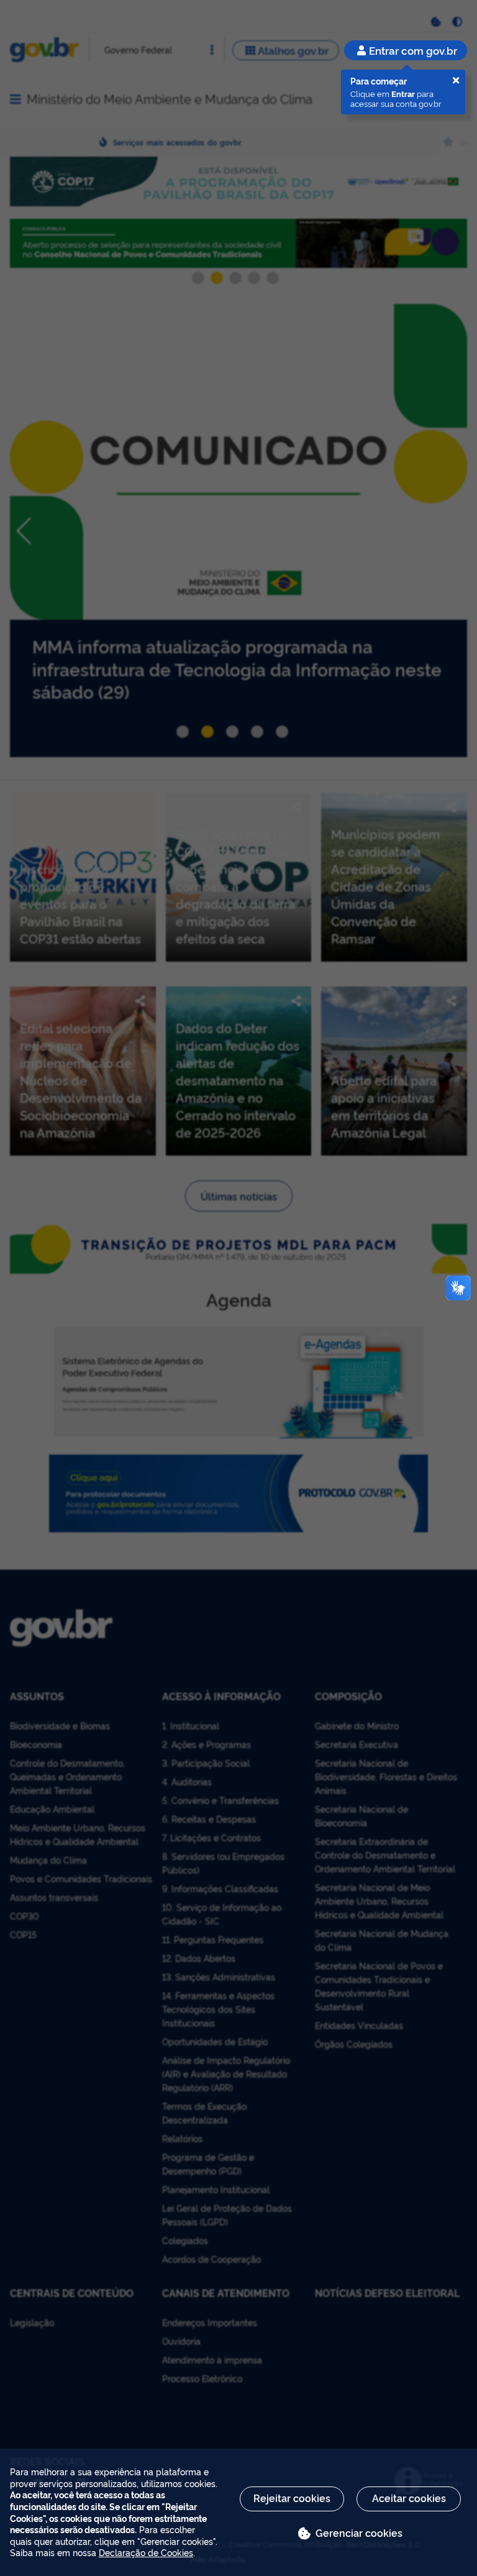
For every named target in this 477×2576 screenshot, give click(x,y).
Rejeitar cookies (292, 2498)
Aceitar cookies (409, 2498)
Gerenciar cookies (359, 2532)
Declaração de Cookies (146, 2552)
